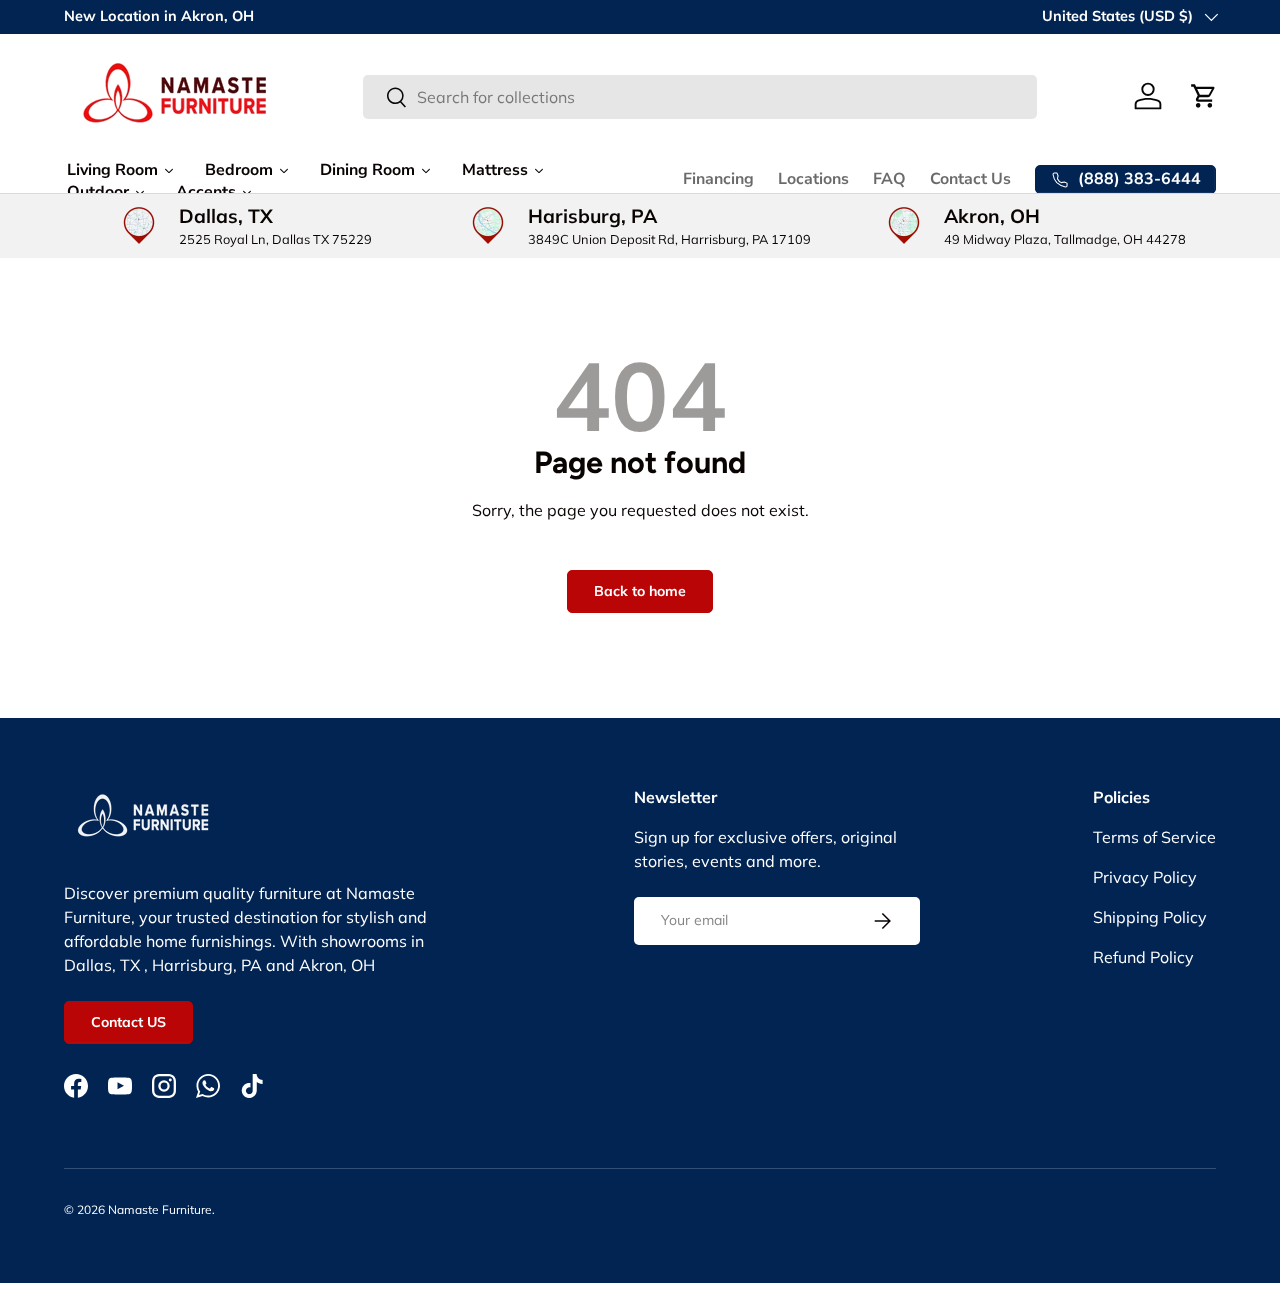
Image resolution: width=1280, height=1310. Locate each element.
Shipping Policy (1150, 917)
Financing (718, 179)
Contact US (128, 1022)
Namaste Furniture (160, 1209)
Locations (813, 179)
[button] (1204, 96)
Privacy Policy (1145, 877)
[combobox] (700, 97)
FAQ (889, 179)
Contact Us (970, 179)
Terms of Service (1154, 837)
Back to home (640, 591)
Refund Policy (1143, 957)
